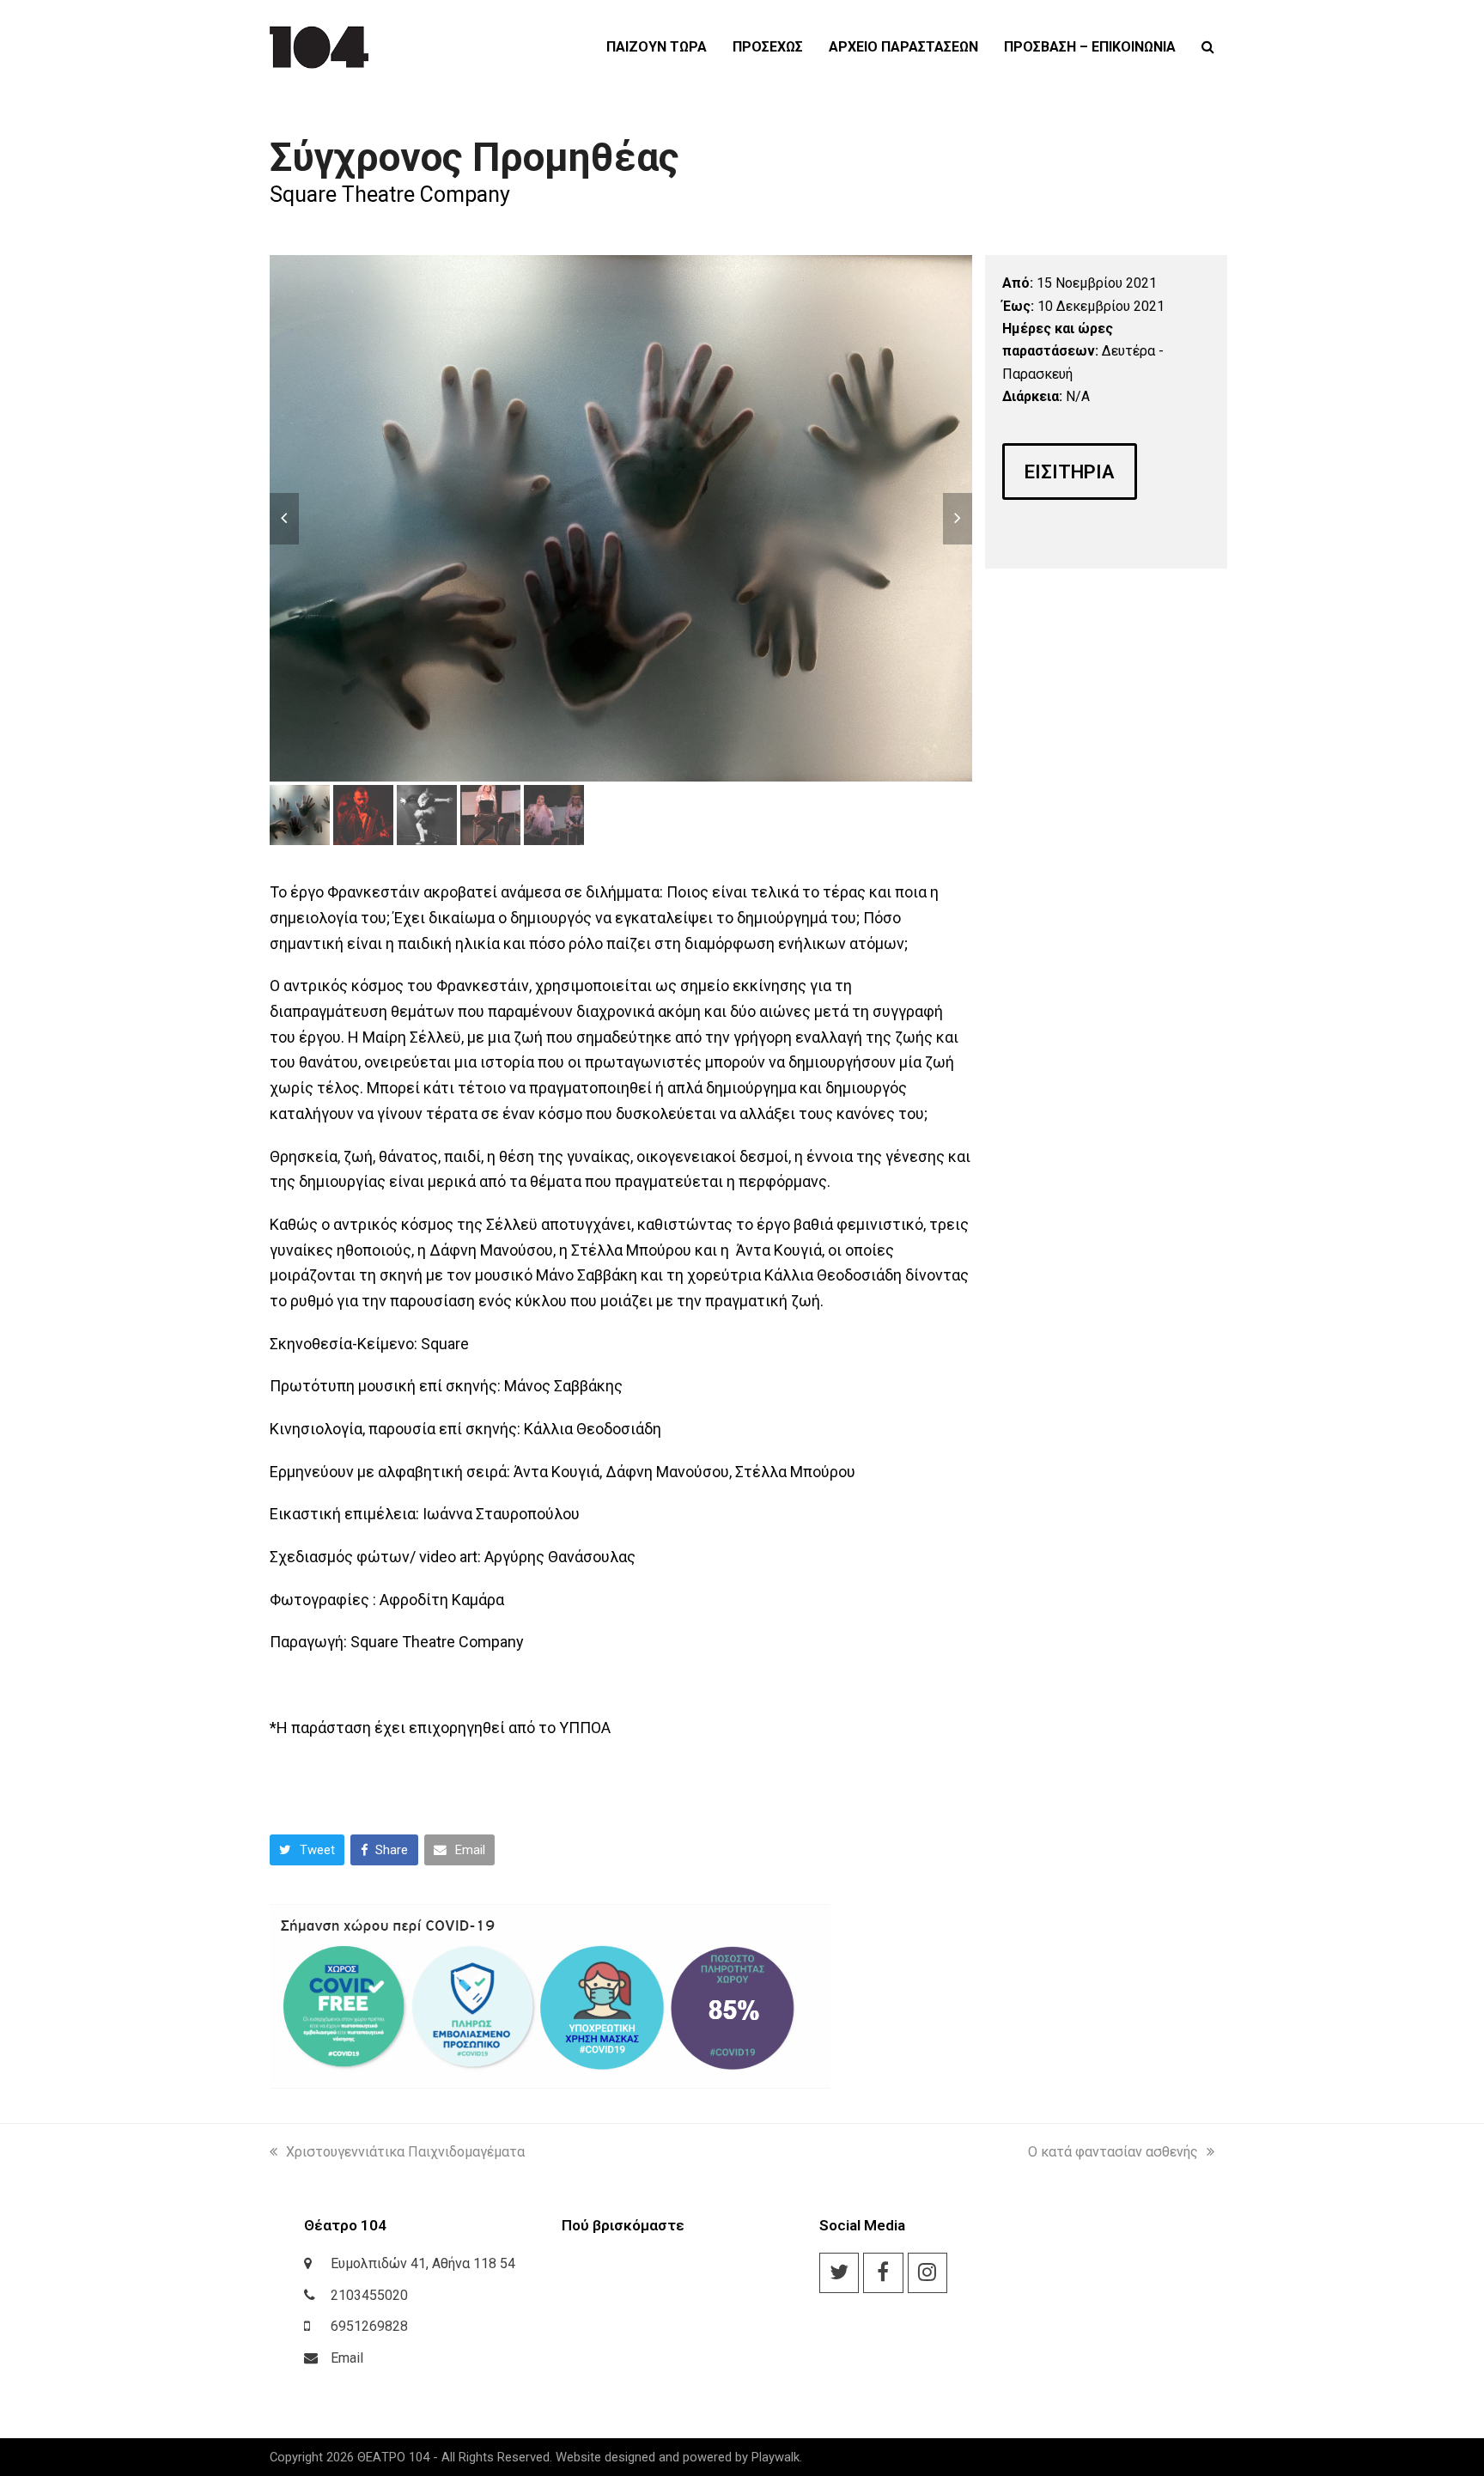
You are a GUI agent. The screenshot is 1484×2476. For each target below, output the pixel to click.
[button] (1208, 47)
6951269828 (369, 2326)
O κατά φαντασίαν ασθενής (1113, 2152)
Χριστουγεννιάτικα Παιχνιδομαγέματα (405, 2152)
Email (347, 2358)
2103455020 (369, 2295)
